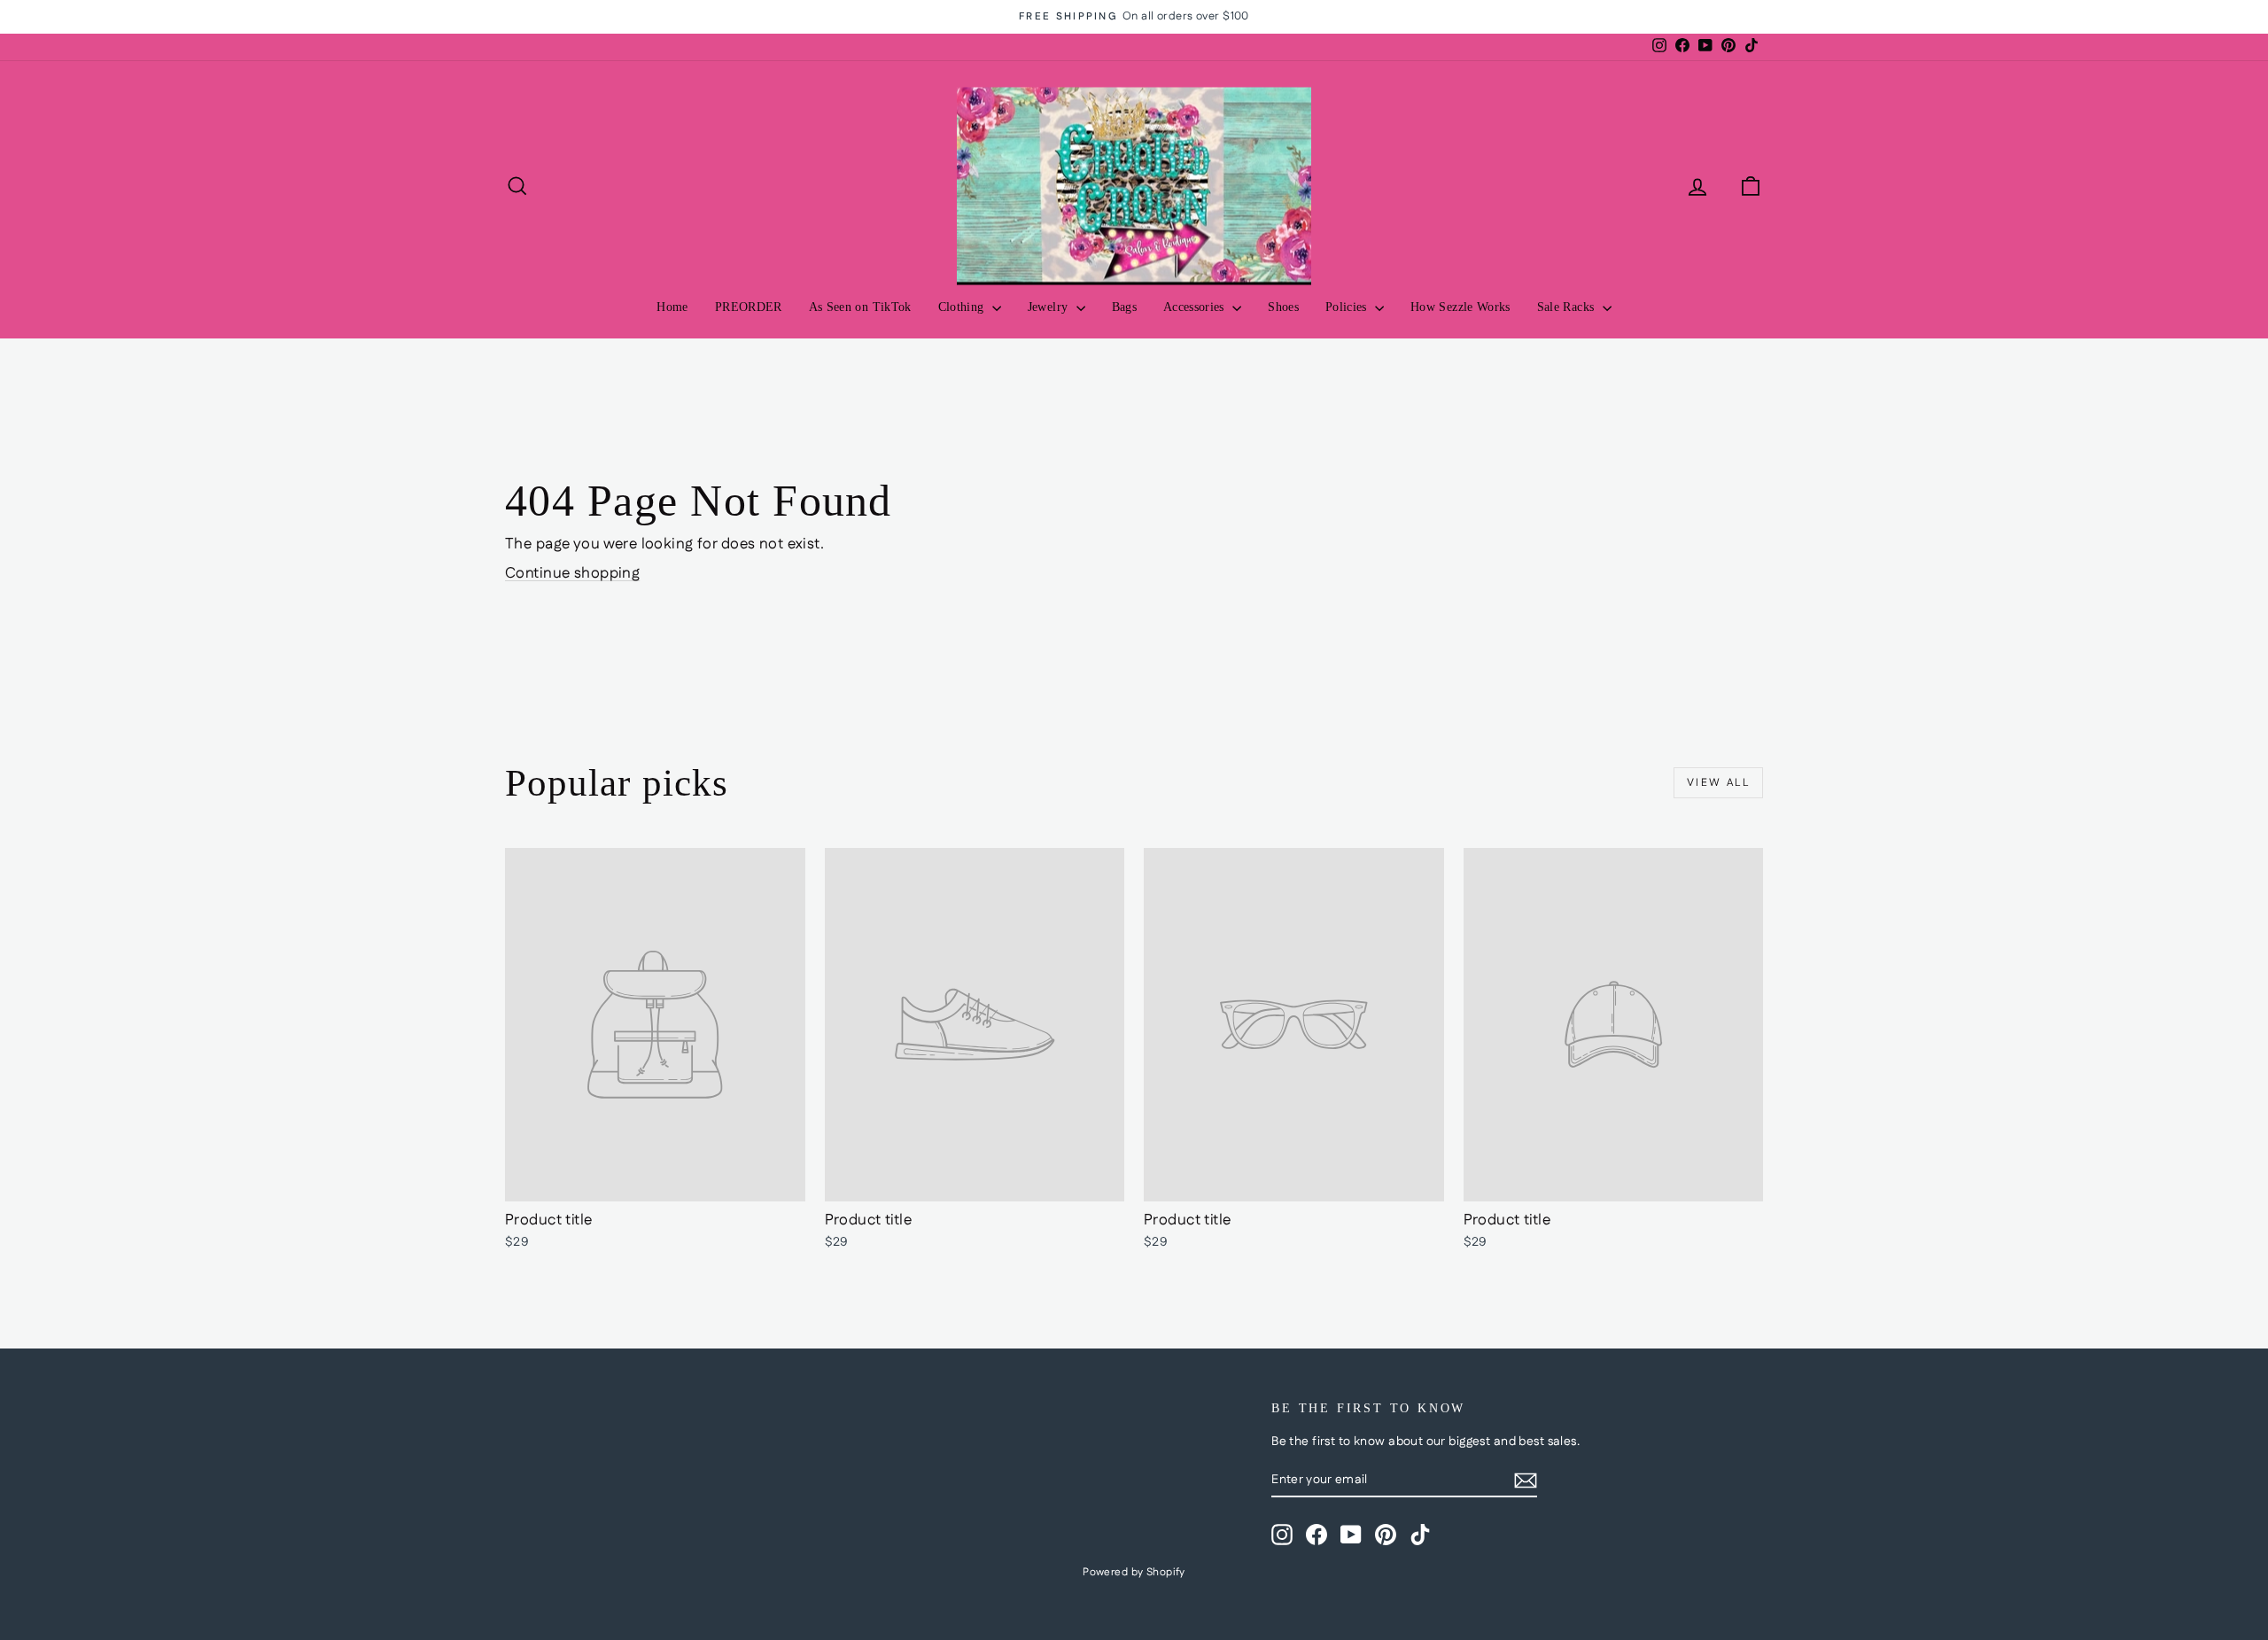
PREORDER (749, 307)
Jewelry (1050, 307)
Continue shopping (572, 573)
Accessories (1196, 307)
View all (1718, 783)
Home (672, 307)
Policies (1348, 307)
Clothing (963, 307)
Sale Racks (1568, 307)
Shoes (1283, 307)
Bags (1124, 307)
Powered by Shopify (1134, 1572)
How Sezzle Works (1460, 307)
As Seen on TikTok (860, 307)
